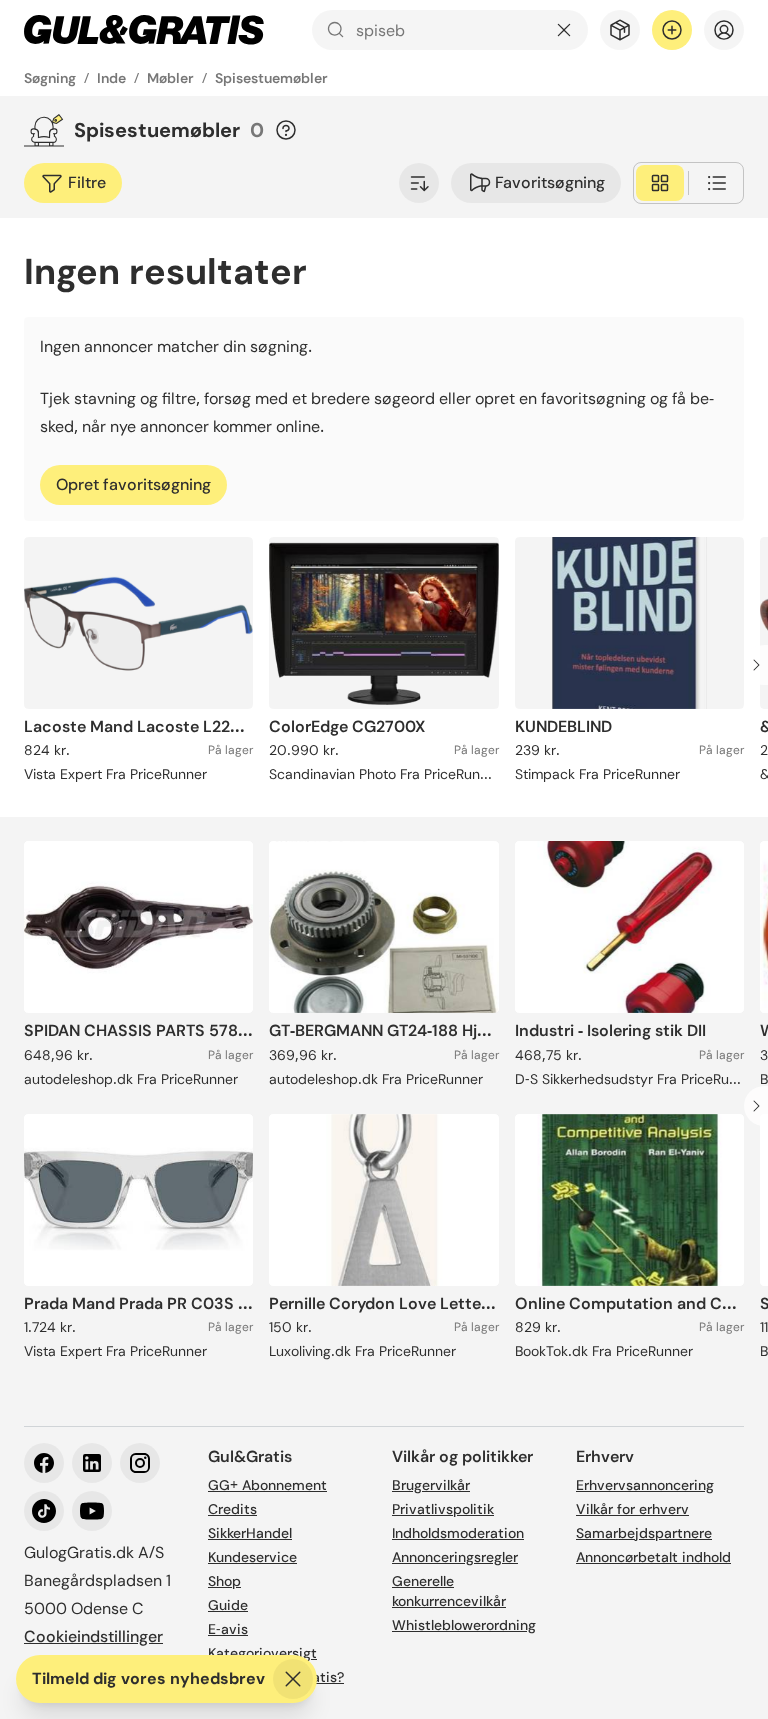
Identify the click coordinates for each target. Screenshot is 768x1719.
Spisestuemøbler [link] (271, 78)
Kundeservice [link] (252, 1557)
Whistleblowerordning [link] (464, 1625)
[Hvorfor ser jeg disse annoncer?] (286, 130)
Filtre (87, 182)
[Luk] (293, 1679)
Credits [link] (232, 1509)
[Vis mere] (419, 183)
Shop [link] (224, 1581)
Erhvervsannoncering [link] (645, 1485)
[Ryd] (564, 30)
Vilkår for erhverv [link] (632, 1509)
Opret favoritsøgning (133, 484)
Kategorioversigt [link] (262, 1653)
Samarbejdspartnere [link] (644, 1533)
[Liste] (717, 183)
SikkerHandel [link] (250, 1533)
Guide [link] (228, 1605)
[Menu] (724, 30)
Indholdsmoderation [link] (458, 1533)
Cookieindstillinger (93, 1636)
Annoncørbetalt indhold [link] (653, 1557)
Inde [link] (111, 78)
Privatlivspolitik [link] (443, 1509)
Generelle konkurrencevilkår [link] (449, 1591)
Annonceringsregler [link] (455, 1557)
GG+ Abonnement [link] (267, 1485)
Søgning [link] (50, 78)
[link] (144, 30)
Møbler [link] (170, 78)
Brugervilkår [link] (431, 1485)
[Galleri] (660, 183)
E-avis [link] (228, 1629)
